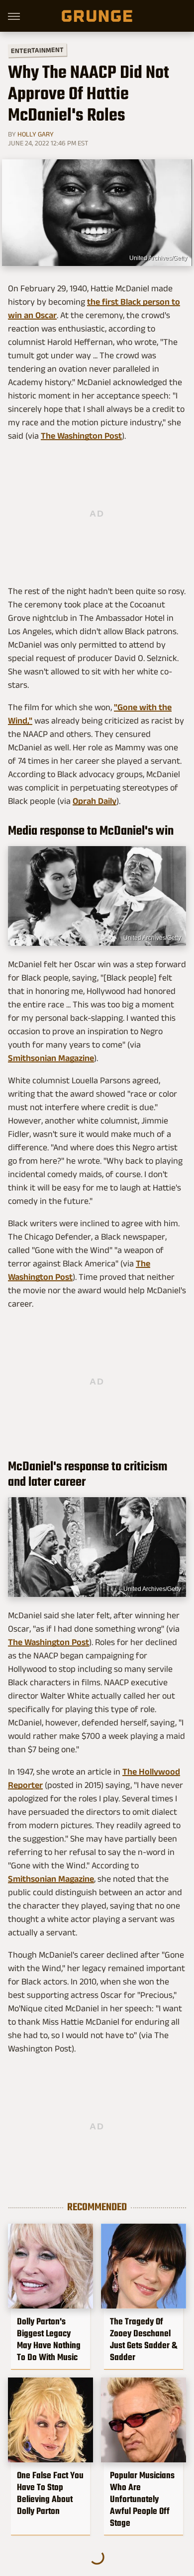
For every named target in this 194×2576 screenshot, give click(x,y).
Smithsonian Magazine (51, 1058)
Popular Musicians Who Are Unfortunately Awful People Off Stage (142, 2499)
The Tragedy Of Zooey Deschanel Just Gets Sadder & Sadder (144, 2339)
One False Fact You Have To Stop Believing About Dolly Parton (50, 2493)
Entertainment (37, 50)
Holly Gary (36, 134)
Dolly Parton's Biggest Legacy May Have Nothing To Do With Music (49, 2339)
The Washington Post (81, 436)
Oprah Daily (95, 801)
